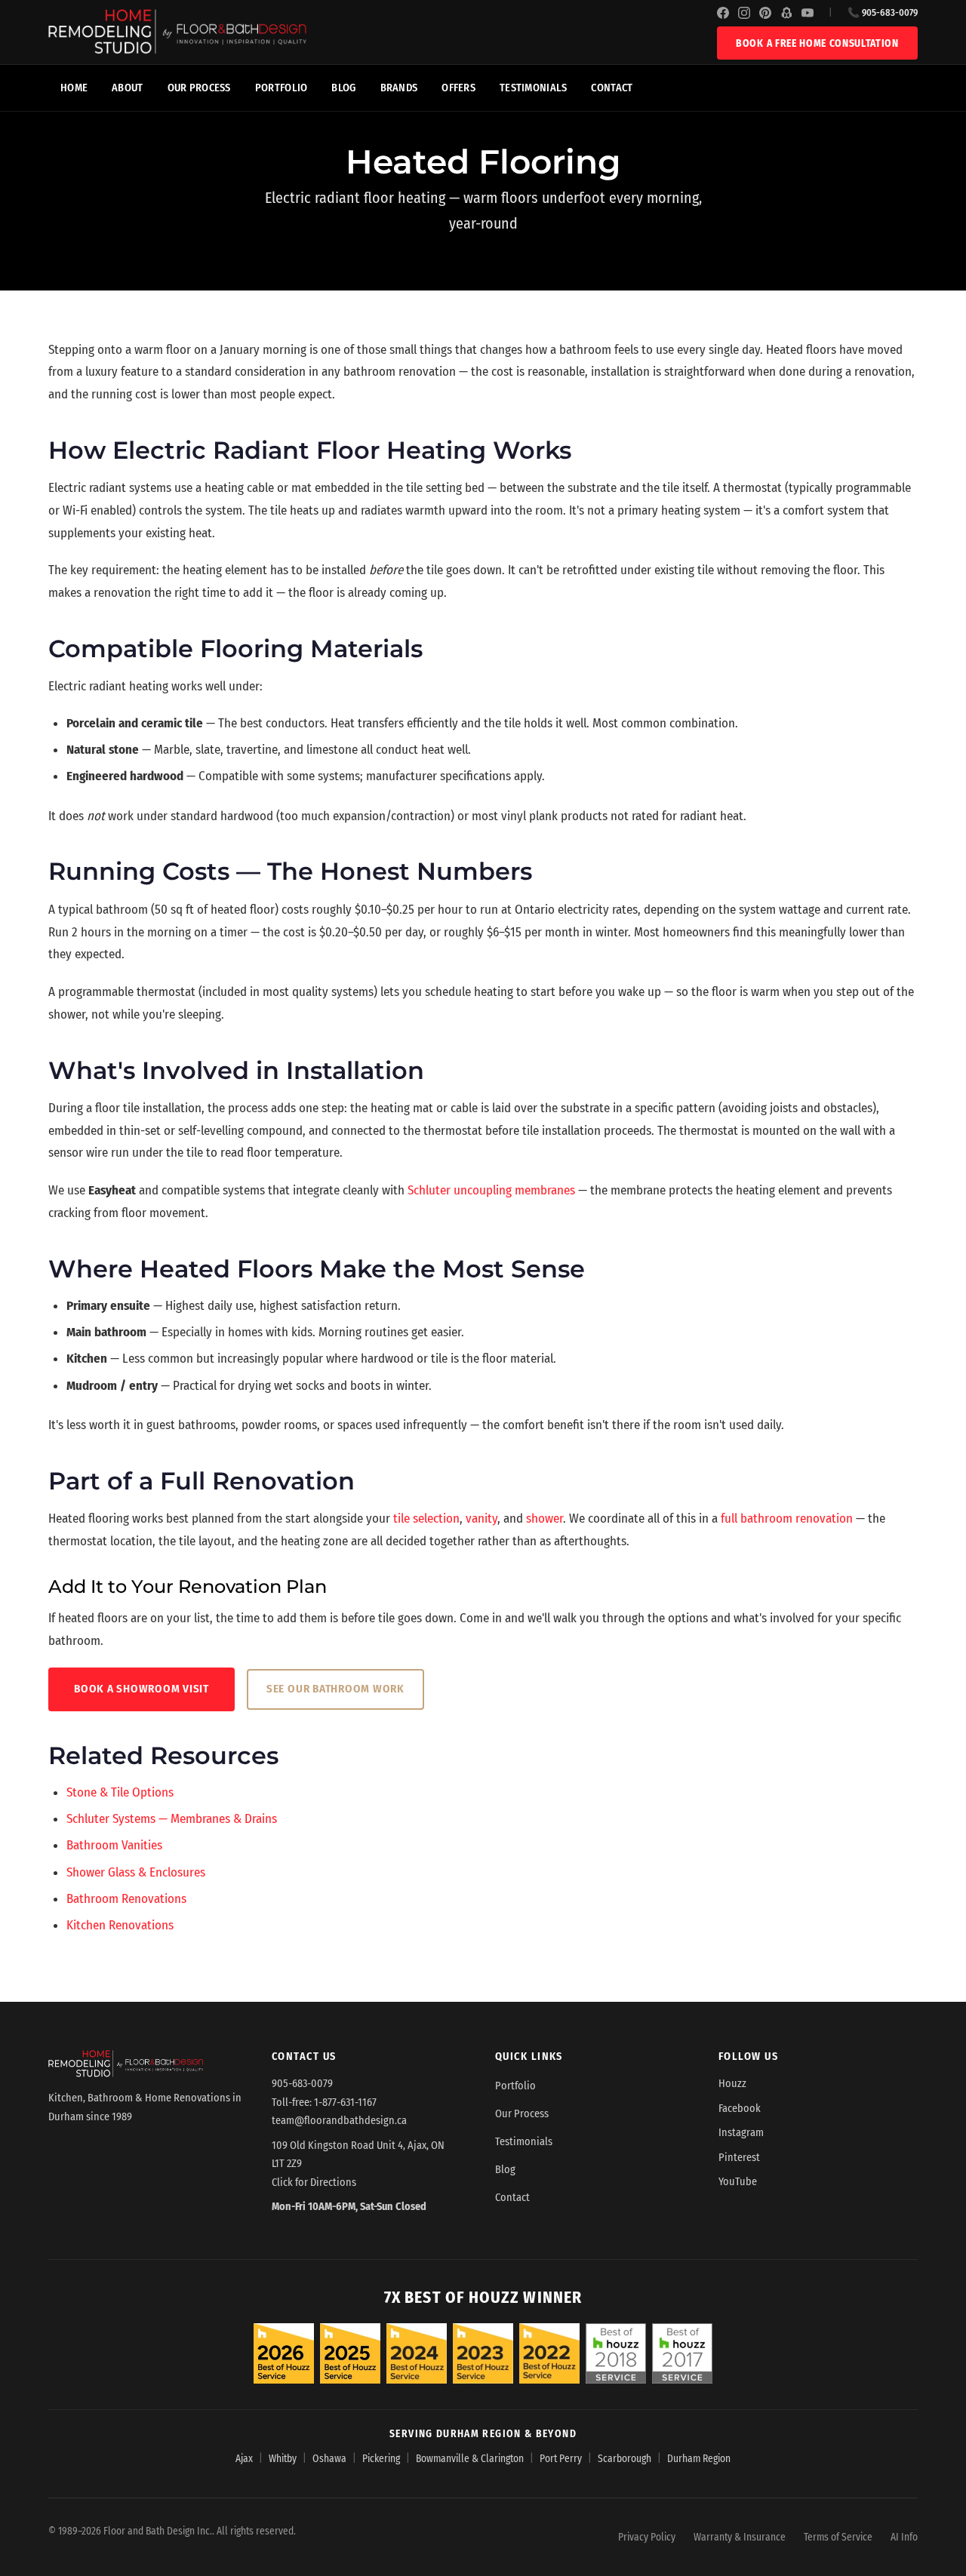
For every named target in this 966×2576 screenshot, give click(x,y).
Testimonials (533, 88)
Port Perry (561, 2459)
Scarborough (625, 2459)
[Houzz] (786, 13)
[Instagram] (744, 13)
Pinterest (739, 2158)
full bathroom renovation (787, 1519)
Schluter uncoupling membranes (491, 1190)
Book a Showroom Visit (142, 1689)
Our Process (199, 88)
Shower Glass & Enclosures (136, 1872)
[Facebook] (723, 13)
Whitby (283, 2459)
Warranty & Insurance (740, 2537)
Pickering (381, 2459)
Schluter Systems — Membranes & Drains (172, 1819)
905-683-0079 (302, 2084)
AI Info (904, 2537)
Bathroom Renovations (126, 1899)
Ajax (244, 2459)
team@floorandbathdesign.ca (339, 2121)
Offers (458, 88)
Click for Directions (314, 2183)
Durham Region (699, 2459)
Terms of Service (838, 2537)
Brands (399, 88)
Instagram (741, 2133)
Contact (612, 88)
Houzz (732, 2084)
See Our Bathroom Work (335, 1689)
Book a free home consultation (817, 43)
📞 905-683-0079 (883, 12)
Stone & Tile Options (120, 1792)
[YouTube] (808, 13)
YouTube (738, 2182)
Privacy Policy (647, 2537)
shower (545, 1519)
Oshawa (329, 2459)
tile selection (426, 1519)
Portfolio (281, 88)
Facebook (740, 2109)
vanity (481, 1519)
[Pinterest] (765, 13)
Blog (343, 88)
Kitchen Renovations (120, 1925)
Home (74, 88)
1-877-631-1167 (345, 2103)
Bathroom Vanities (114, 1845)
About (127, 88)
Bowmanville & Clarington (470, 2459)
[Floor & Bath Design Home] (383, 32)
